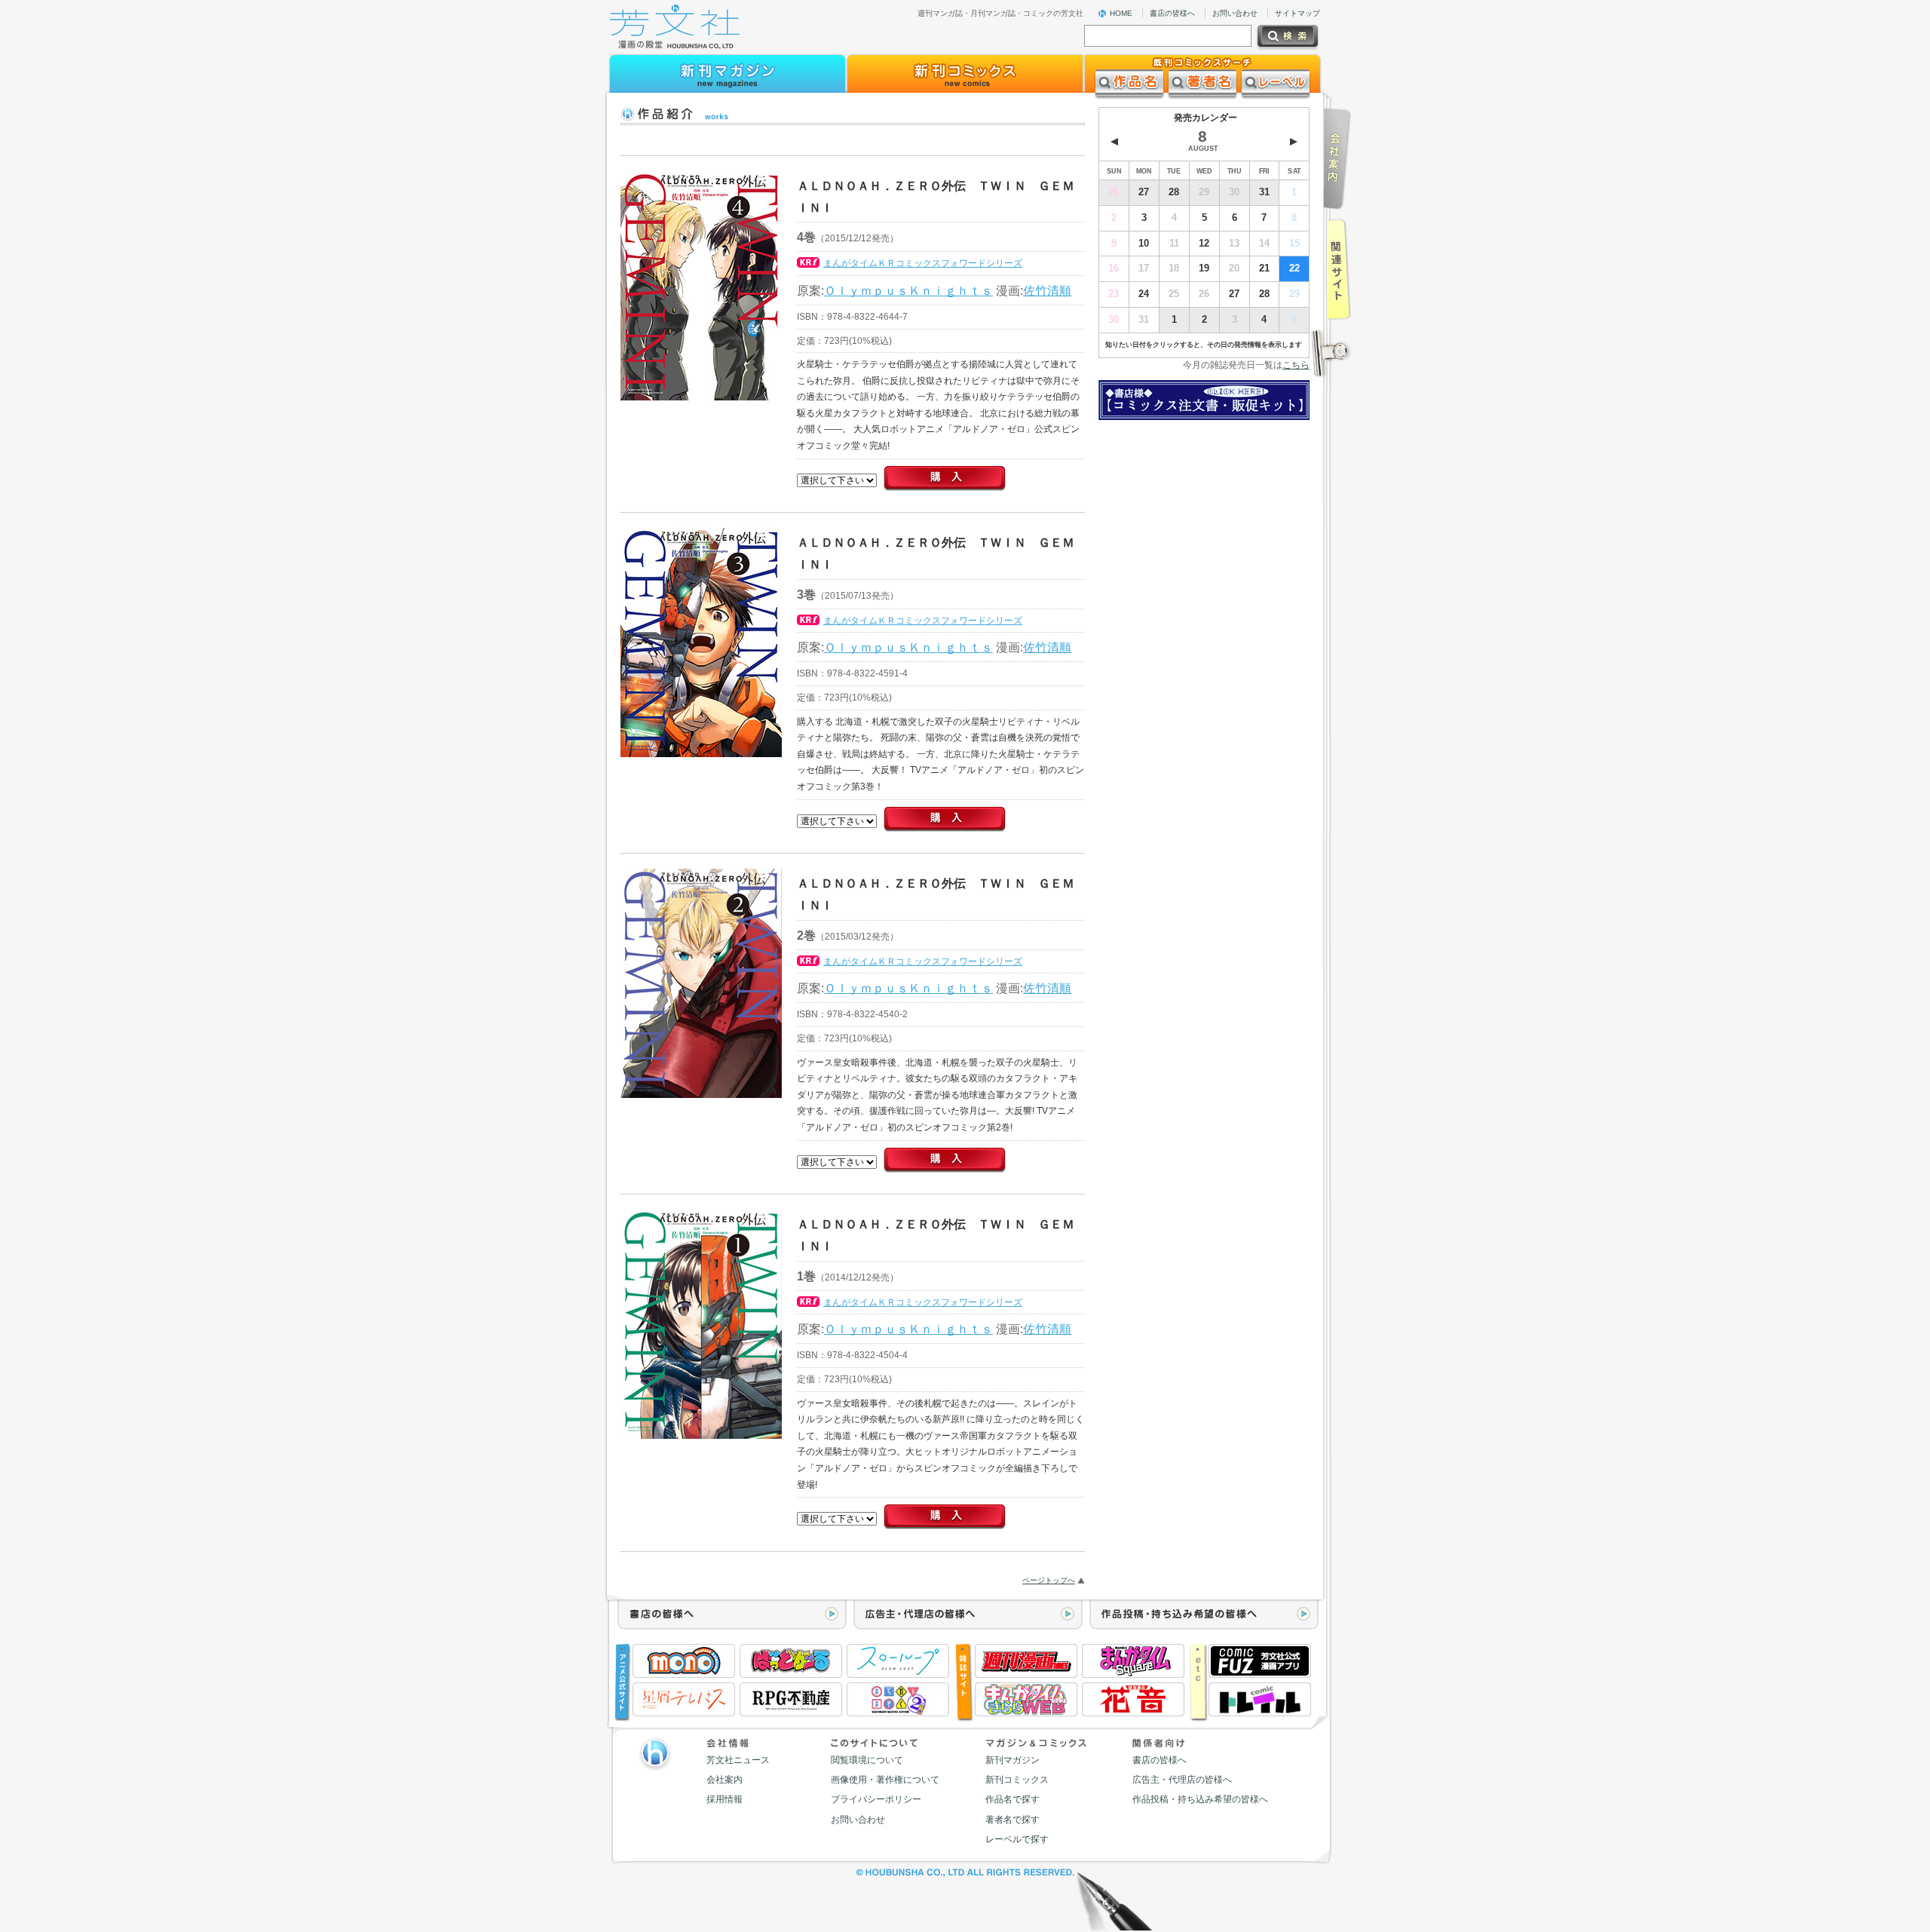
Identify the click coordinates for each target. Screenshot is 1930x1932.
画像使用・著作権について (885, 1780)
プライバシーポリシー (876, 1799)
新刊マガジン (1012, 1760)
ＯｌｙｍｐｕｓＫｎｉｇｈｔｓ (908, 290)
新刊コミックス (1017, 1780)
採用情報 (725, 1799)
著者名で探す (1012, 1820)
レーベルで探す (1017, 1839)
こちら (1296, 365)
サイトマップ (1297, 13)
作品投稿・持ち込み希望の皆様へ (1200, 1799)
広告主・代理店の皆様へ (1182, 1780)
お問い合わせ (1235, 13)
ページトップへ (1049, 1580)
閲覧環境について (867, 1760)
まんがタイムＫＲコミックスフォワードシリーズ (923, 263)
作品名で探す (1012, 1799)
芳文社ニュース (738, 1760)
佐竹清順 (1047, 290)
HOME (1121, 13)
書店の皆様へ (1172, 13)
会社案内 (725, 1780)
